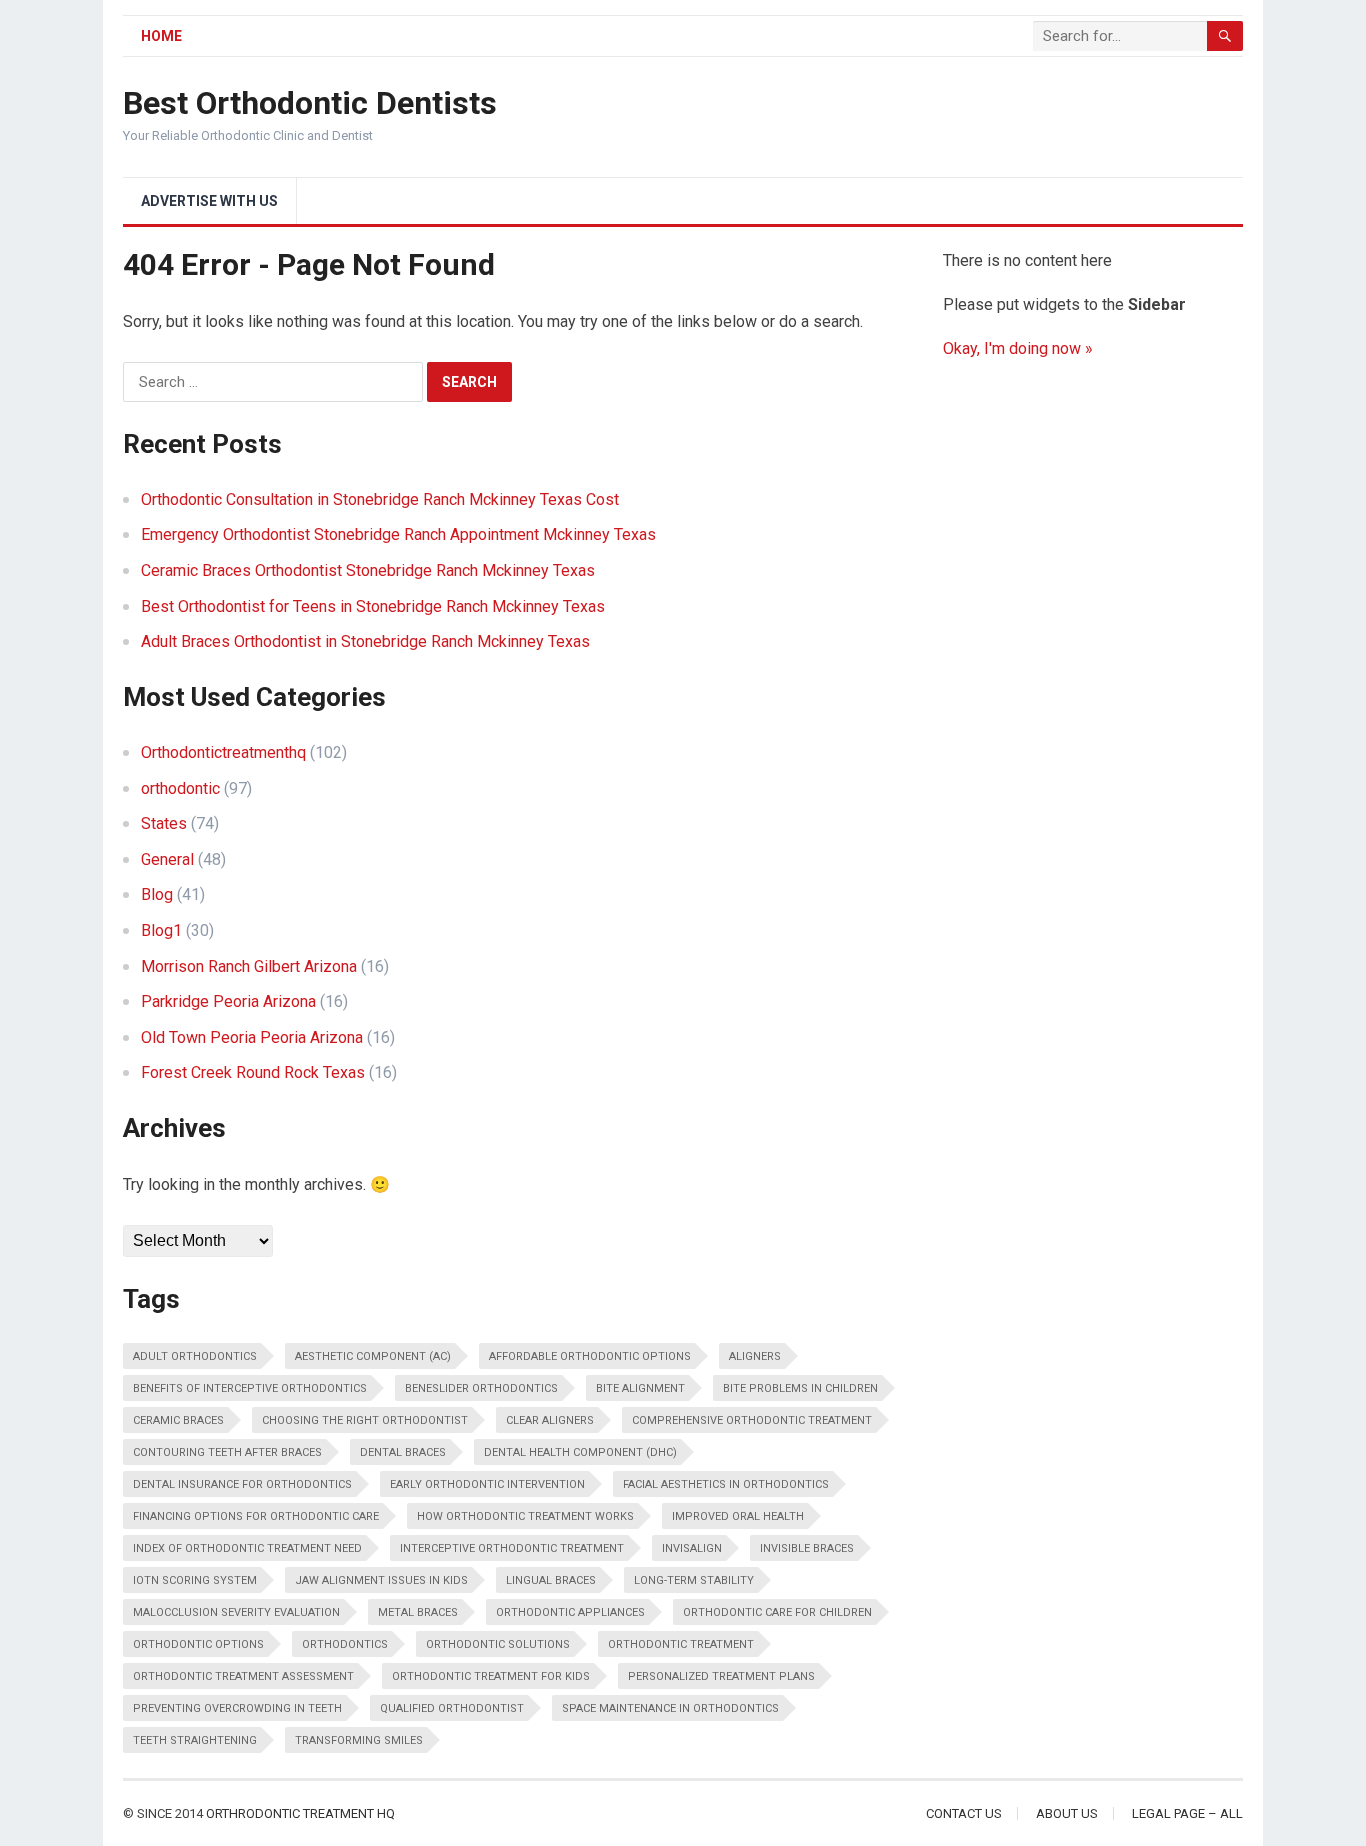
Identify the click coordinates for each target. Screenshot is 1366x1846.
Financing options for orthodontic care (256, 1516)
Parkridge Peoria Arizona (228, 1001)
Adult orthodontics (195, 1356)
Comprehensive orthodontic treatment (752, 1420)
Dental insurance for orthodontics (242, 1484)
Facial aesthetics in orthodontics (726, 1484)
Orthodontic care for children (777, 1612)
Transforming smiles (359, 1740)
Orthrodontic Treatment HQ (300, 1813)
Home (161, 36)
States (164, 823)
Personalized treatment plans (721, 1676)
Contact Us (964, 1813)
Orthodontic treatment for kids (491, 1676)
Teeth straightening (195, 1740)
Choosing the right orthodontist (365, 1420)
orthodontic (180, 788)
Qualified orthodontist (452, 1708)
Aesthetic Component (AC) (373, 1356)
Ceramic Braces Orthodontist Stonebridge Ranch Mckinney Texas (368, 570)
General (167, 859)
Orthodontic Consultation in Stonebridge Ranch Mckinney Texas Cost (380, 499)
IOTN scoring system (195, 1580)
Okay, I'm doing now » (1018, 348)
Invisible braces (807, 1548)
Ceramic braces (178, 1420)
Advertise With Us (209, 201)
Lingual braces (551, 1580)
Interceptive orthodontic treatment (512, 1548)
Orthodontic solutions (498, 1644)
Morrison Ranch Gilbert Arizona (249, 966)
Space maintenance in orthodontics (670, 1708)
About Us (1067, 1813)
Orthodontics (345, 1644)
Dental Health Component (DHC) (580, 1452)
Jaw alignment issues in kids (381, 1580)
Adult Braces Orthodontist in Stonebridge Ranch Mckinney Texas (365, 641)
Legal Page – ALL (1187, 1813)
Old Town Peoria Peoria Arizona (252, 1037)
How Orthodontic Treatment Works (525, 1516)
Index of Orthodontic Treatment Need (247, 1548)
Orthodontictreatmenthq (223, 752)
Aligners (755, 1356)
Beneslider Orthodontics (481, 1388)
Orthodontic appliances (570, 1612)
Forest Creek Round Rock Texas (253, 1072)
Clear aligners (550, 1420)
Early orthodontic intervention (487, 1484)
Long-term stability (694, 1580)
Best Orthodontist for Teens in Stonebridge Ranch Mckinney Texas (373, 606)
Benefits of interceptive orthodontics (250, 1388)
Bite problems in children (800, 1388)
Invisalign (692, 1548)
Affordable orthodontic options (590, 1356)
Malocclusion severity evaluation (236, 1612)
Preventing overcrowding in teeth (237, 1708)
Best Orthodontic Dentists (310, 103)
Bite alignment (640, 1388)
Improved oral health (738, 1516)
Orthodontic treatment (681, 1644)
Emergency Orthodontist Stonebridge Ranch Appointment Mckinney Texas (398, 534)
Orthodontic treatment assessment (243, 1676)
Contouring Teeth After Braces (227, 1452)
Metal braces (418, 1612)
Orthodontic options (198, 1644)
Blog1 (161, 930)
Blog (157, 894)
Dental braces (403, 1452)
